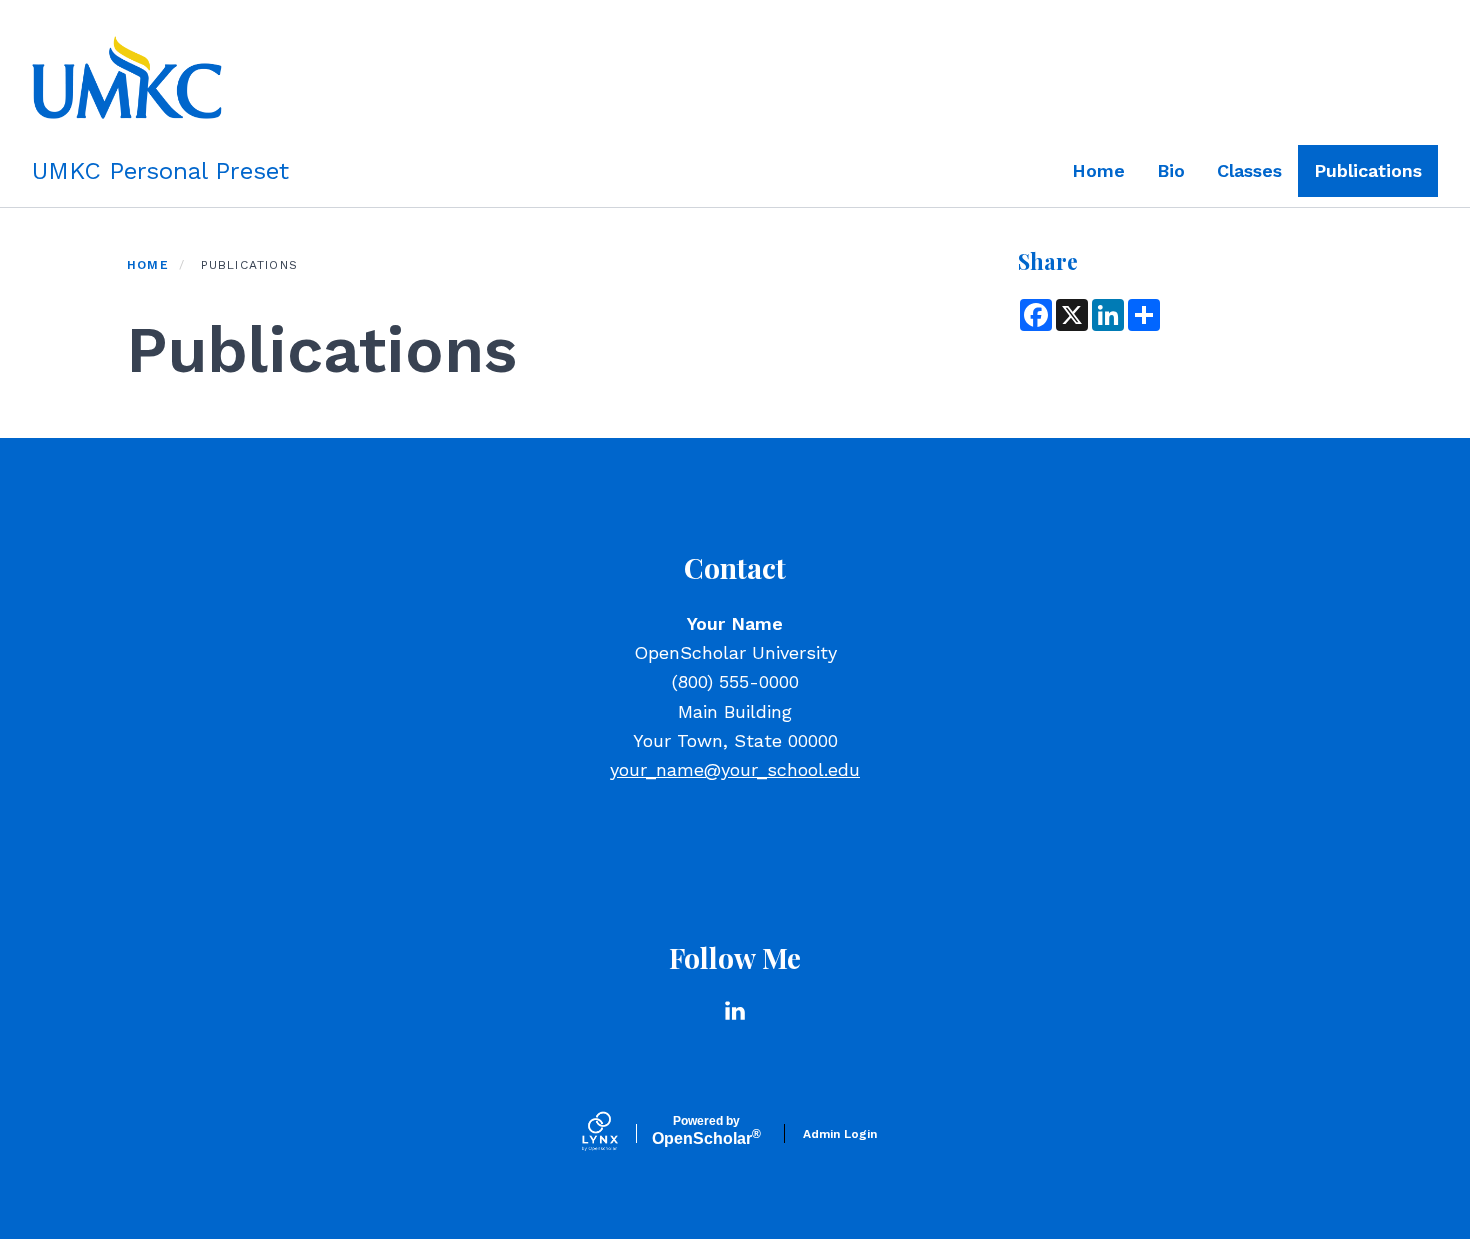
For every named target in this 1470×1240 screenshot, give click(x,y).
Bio (1171, 170)
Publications (1368, 170)
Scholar (706, 1131)
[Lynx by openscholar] (617, 1133)
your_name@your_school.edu (735, 769)
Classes (1249, 170)
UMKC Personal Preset (160, 171)
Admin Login (840, 1134)
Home (1098, 170)
